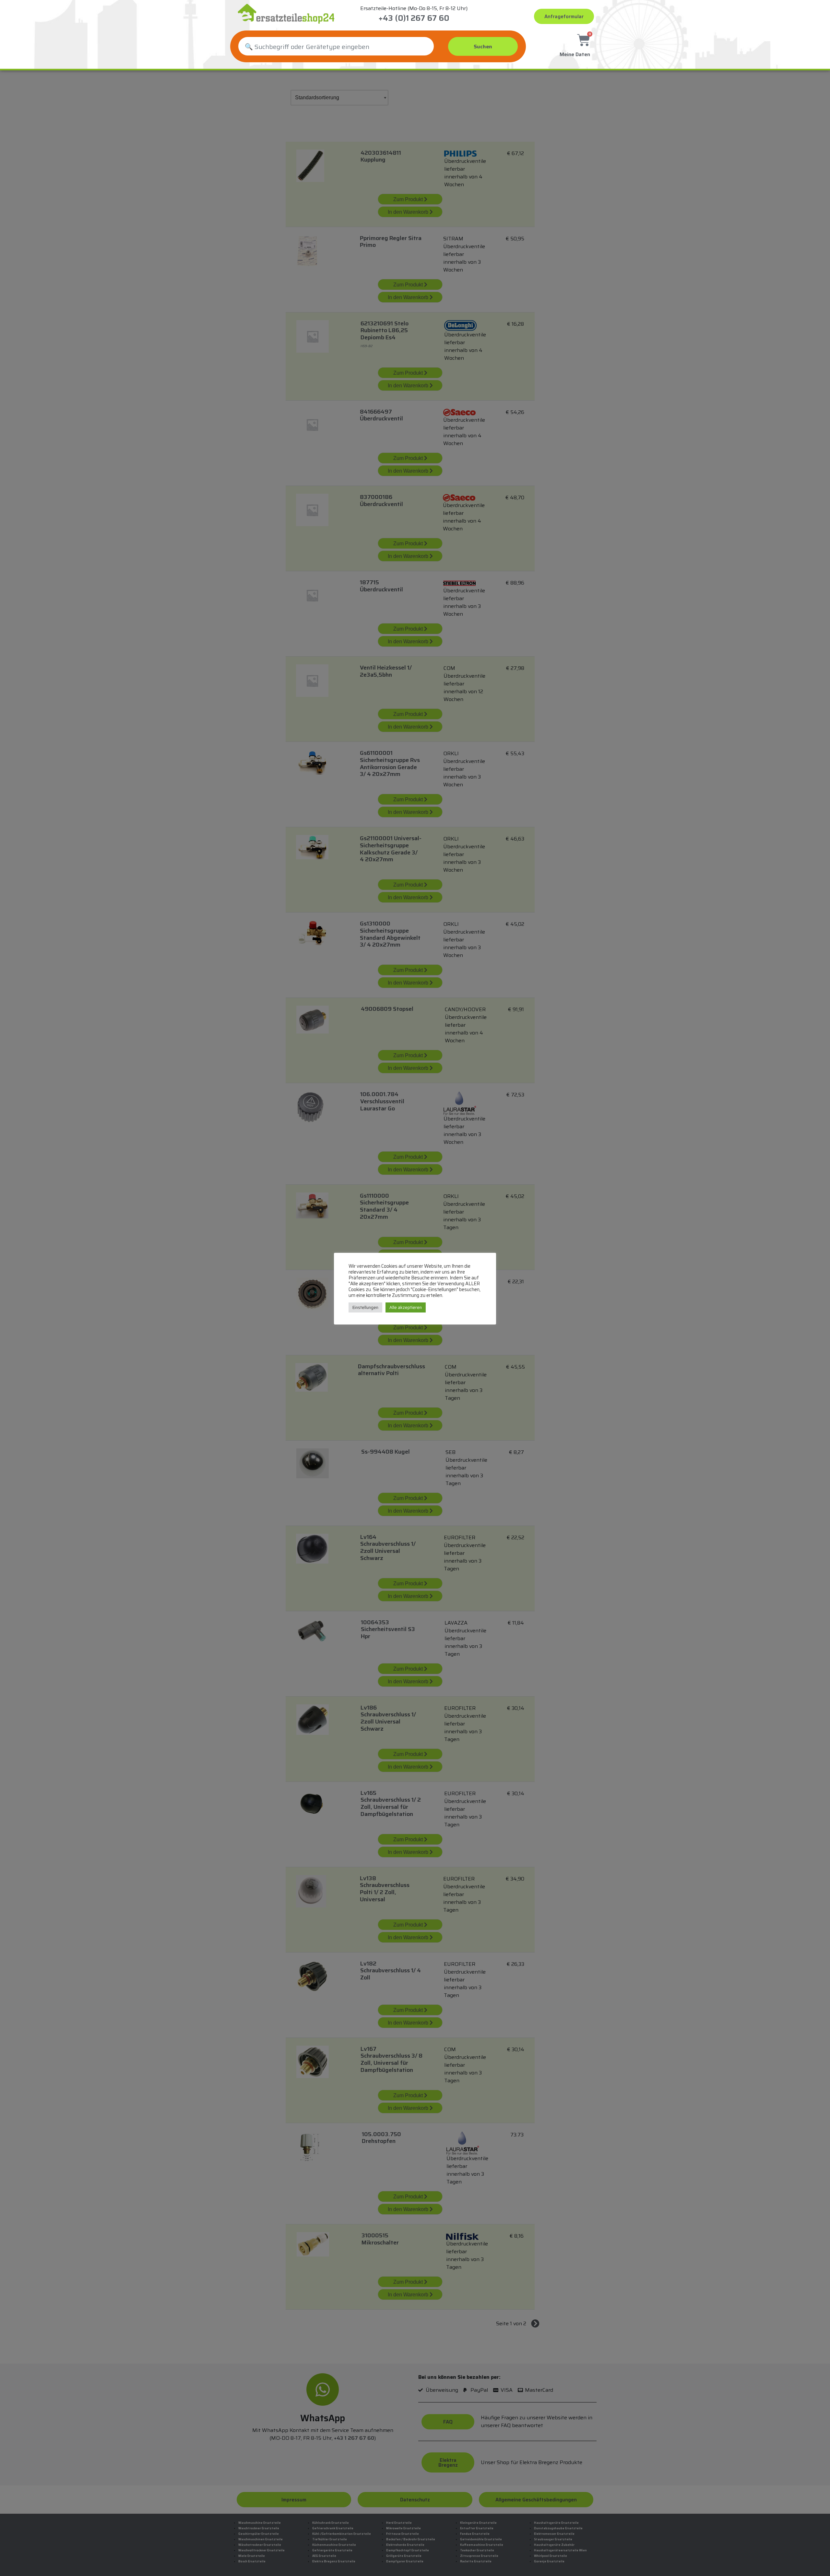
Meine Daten (575, 54)
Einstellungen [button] (365, 1307)
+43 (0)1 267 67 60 (414, 18)
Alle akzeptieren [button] (406, 1307)
